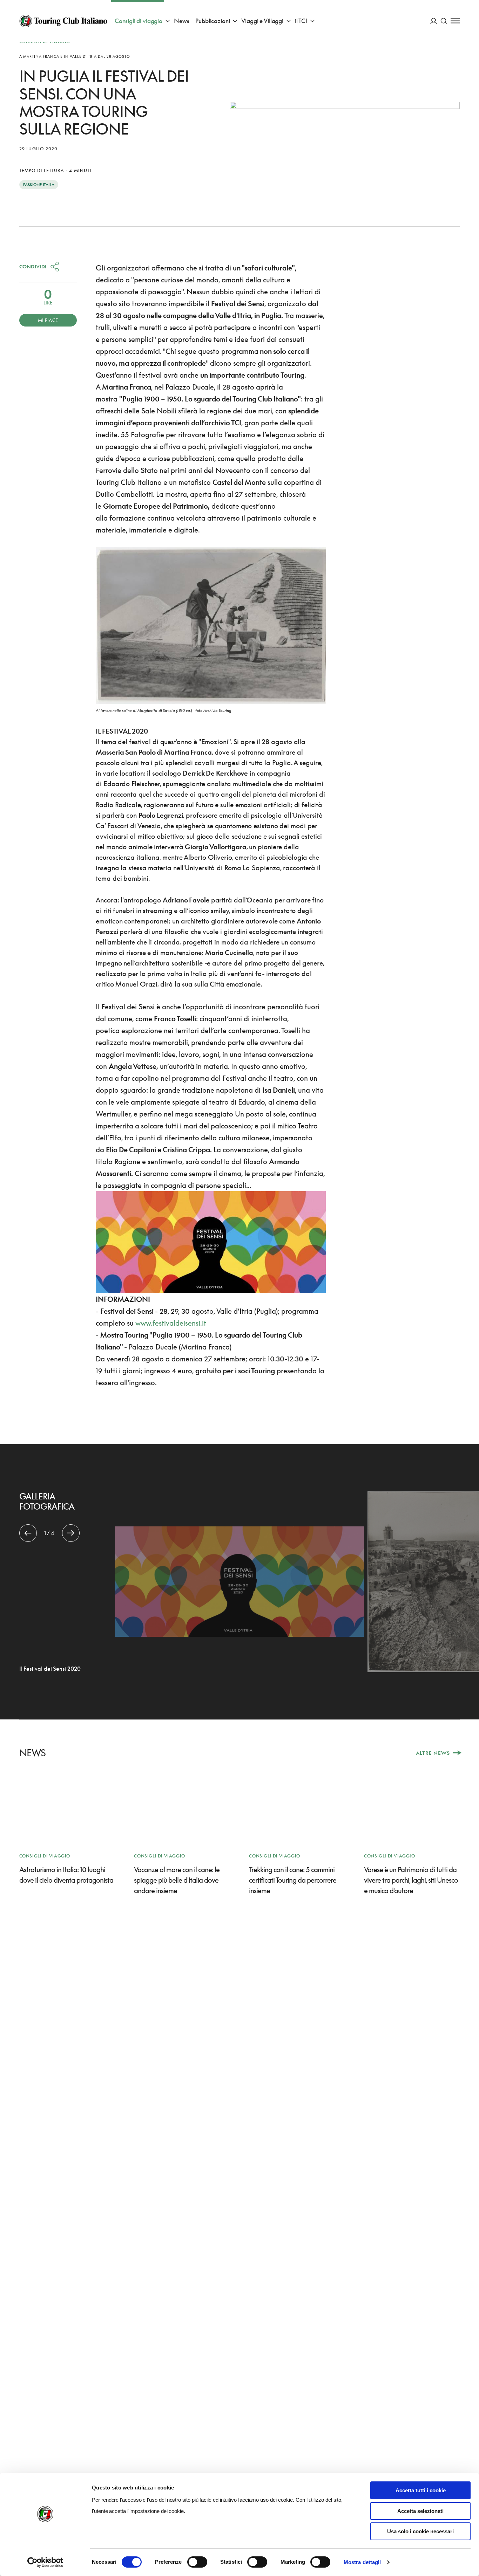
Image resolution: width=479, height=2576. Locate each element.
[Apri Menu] (455, 21)
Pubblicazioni (212, 21)
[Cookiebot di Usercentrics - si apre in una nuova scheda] (45, 2562)
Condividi (33, 266)
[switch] (197, 2562)
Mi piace (48, 320)
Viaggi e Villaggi (262, 21)
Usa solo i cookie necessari (420, 2531)
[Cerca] (444, 21)
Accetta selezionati (420, 2511)
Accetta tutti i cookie (421, 2490)
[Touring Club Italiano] (63, 21)
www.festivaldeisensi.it (171, 1323)
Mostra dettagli (362, 2562)
